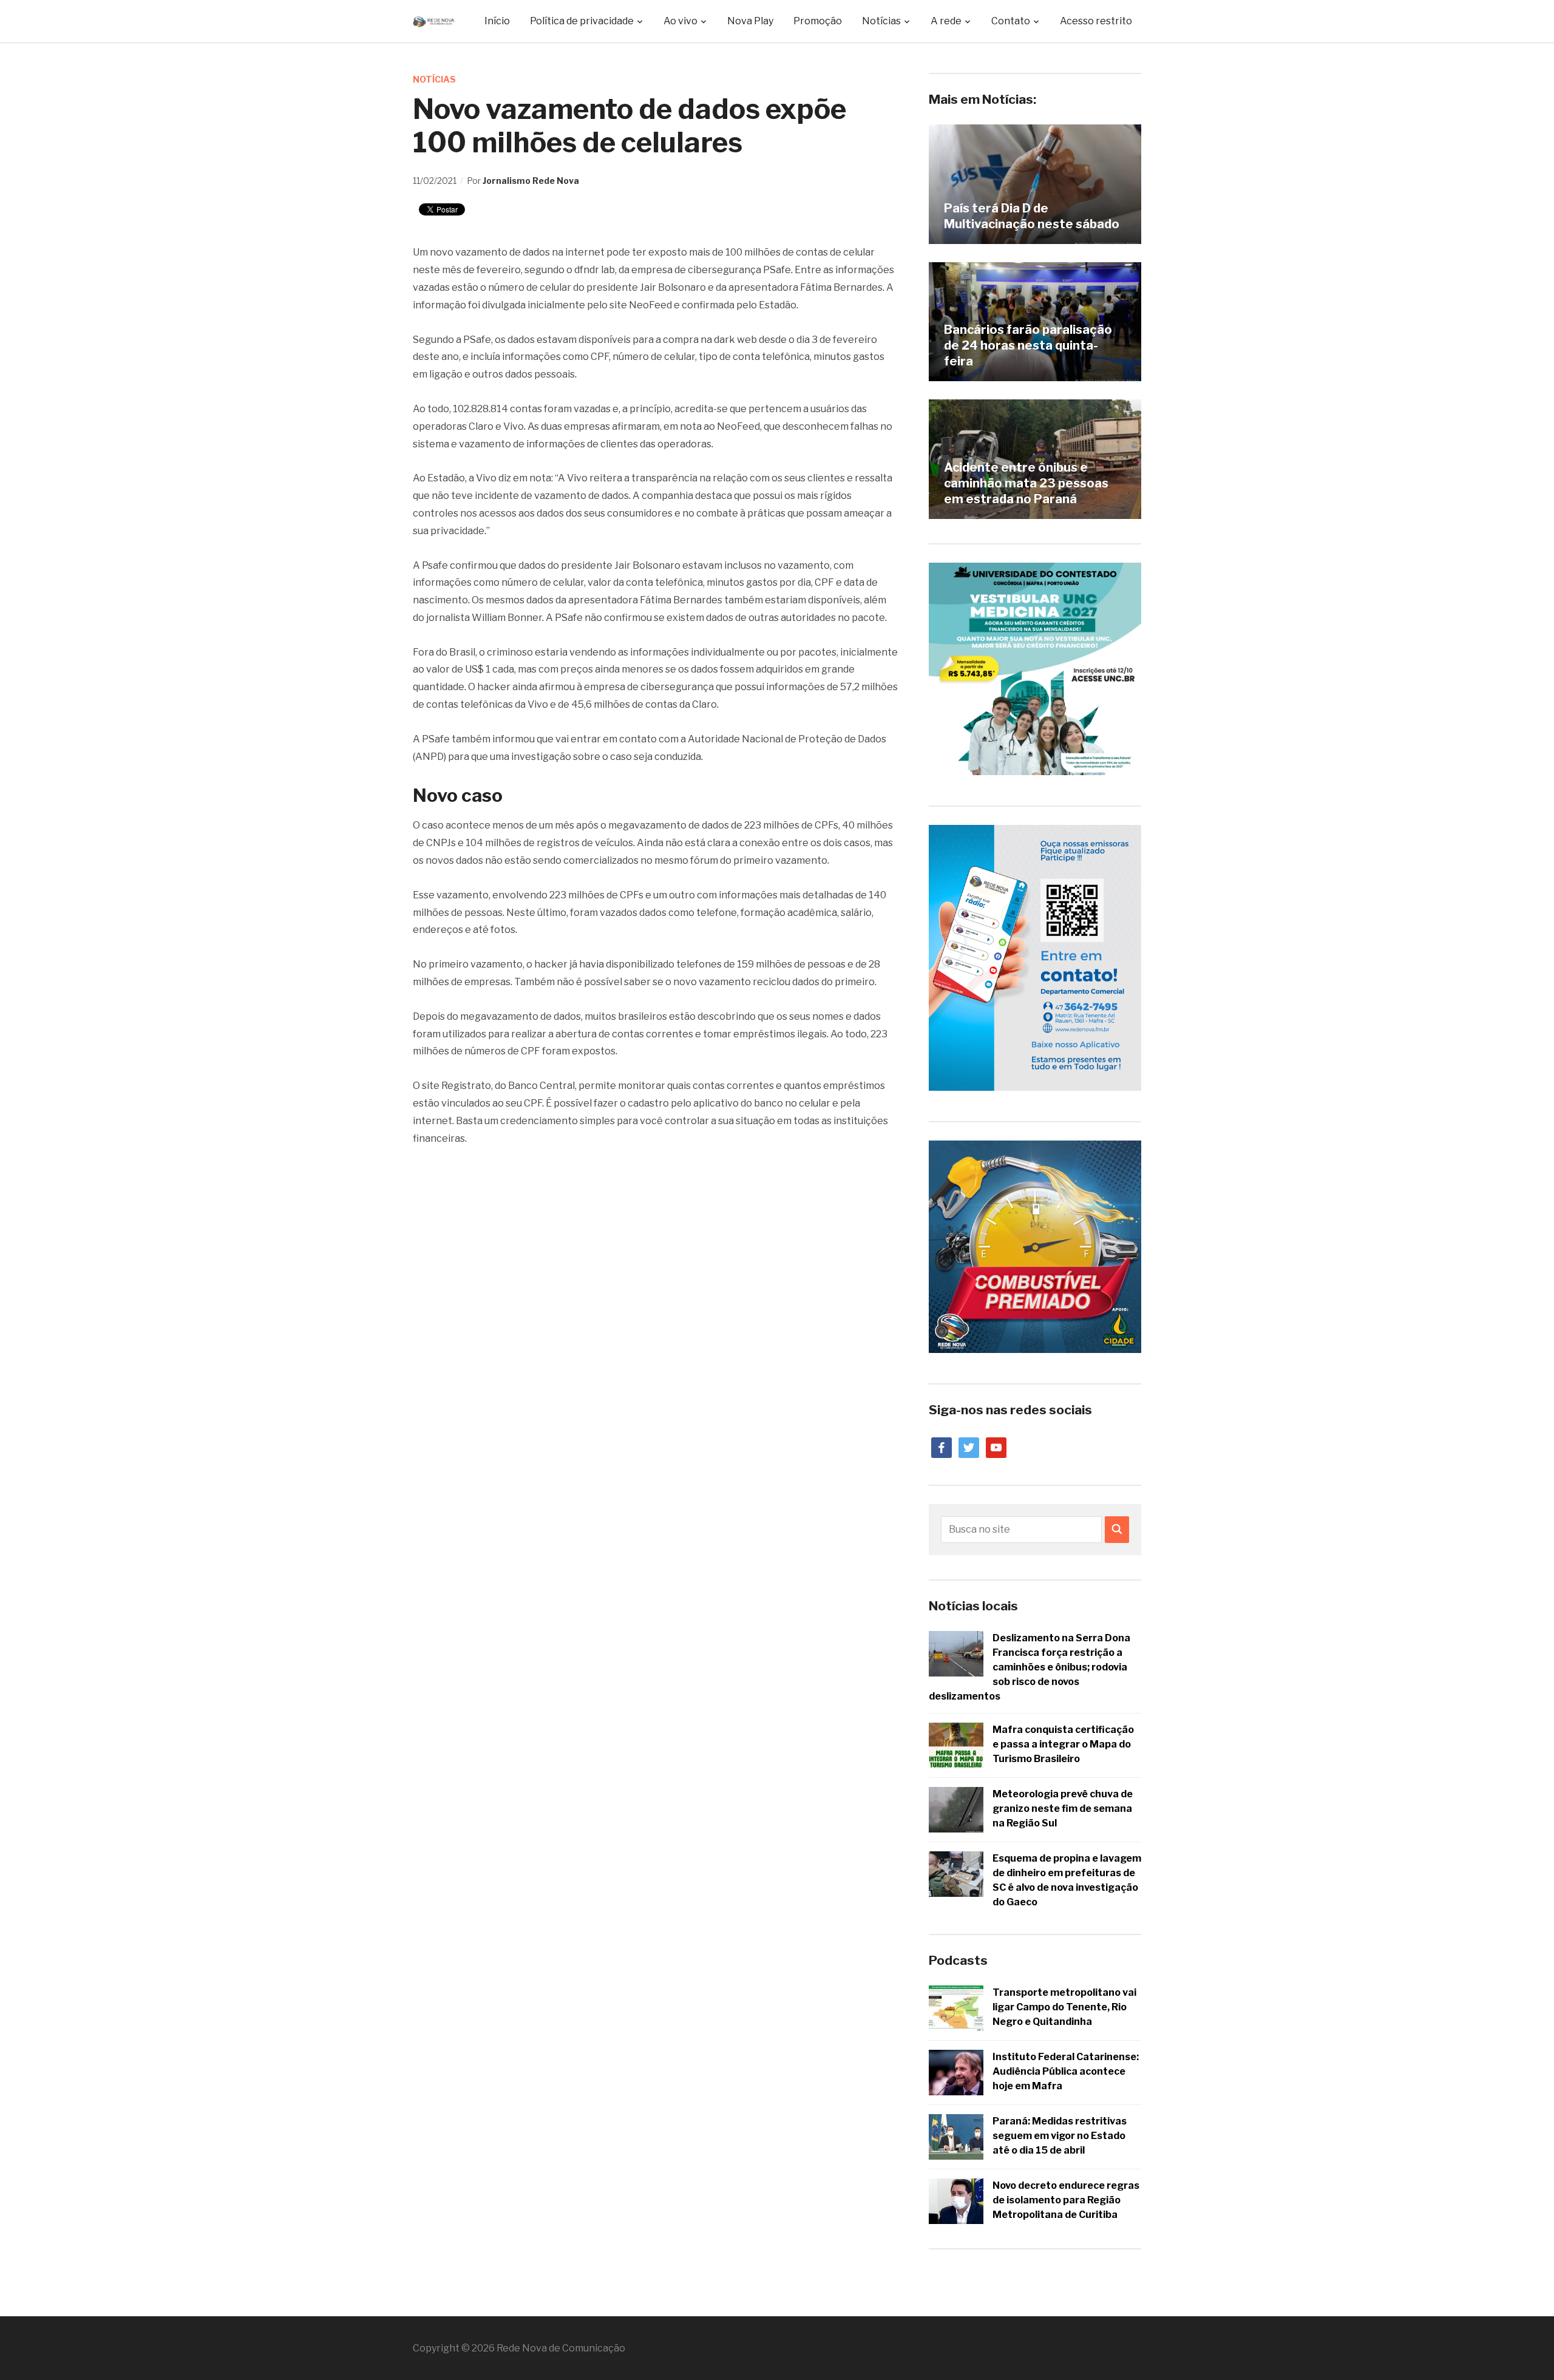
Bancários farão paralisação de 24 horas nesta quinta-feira (1028, 345)
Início (497, 21)
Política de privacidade (582, 21)
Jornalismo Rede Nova (531, 181)
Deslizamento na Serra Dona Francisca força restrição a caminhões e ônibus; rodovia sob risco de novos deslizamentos (1030, 1667)
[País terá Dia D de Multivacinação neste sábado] (1035, 184)
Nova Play (750, 21)
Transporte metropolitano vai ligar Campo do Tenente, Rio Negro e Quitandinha (1064, 2007)
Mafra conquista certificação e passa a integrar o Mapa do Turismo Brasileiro (1063, 1744)
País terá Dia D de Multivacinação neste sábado (1032, 216)
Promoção (818, 21)
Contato (1011, 21)
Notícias (434, 79)
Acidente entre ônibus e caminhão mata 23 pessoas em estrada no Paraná (1026, 483)
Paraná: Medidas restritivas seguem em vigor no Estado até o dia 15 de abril (1060, 2136)
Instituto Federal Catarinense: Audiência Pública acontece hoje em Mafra (1066, 2071)
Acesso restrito (1096, 21)
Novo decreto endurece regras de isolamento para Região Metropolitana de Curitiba (1066, 2200)
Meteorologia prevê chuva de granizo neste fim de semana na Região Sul (1063, 1809)
